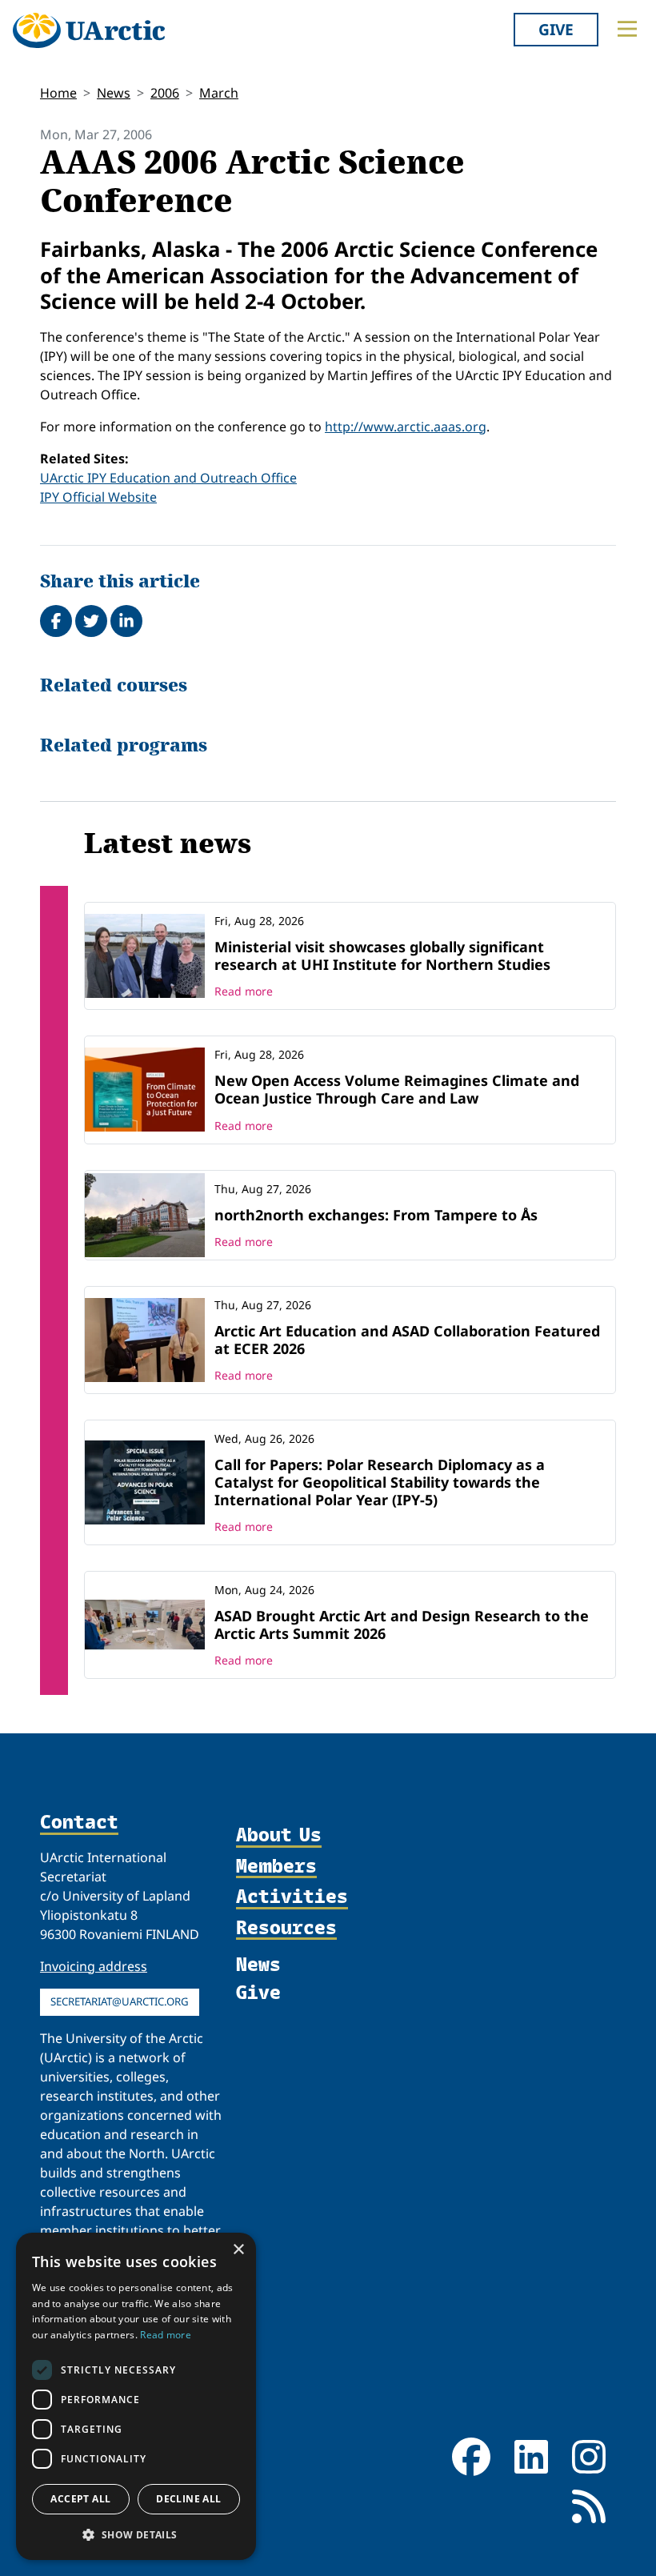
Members (276, 1866)
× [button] (238, 2250)
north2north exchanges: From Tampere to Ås (376, 1215)
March (219, 93)
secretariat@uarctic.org (120, 2001)
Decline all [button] (188, 2499)
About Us (279, 1835)
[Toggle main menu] (627, 29)
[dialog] (136, 2396)
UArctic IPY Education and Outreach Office (168, 478)
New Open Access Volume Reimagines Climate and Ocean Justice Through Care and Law (397, 1089)
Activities (292, 1897)
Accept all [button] (80, 2499)
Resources (286, 1928)
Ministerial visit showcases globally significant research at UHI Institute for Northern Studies (382, 955)
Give (556, 29)
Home (58, 93)
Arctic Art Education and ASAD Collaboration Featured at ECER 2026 (407, 1340)
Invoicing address (94, 1966)
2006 (165, 93)
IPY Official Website (98, 497)
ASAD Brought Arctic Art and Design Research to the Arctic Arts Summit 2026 (402, 1625)
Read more (244, 991)
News (114, 93)
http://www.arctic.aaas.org (406, 427)
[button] (136, 2534)
